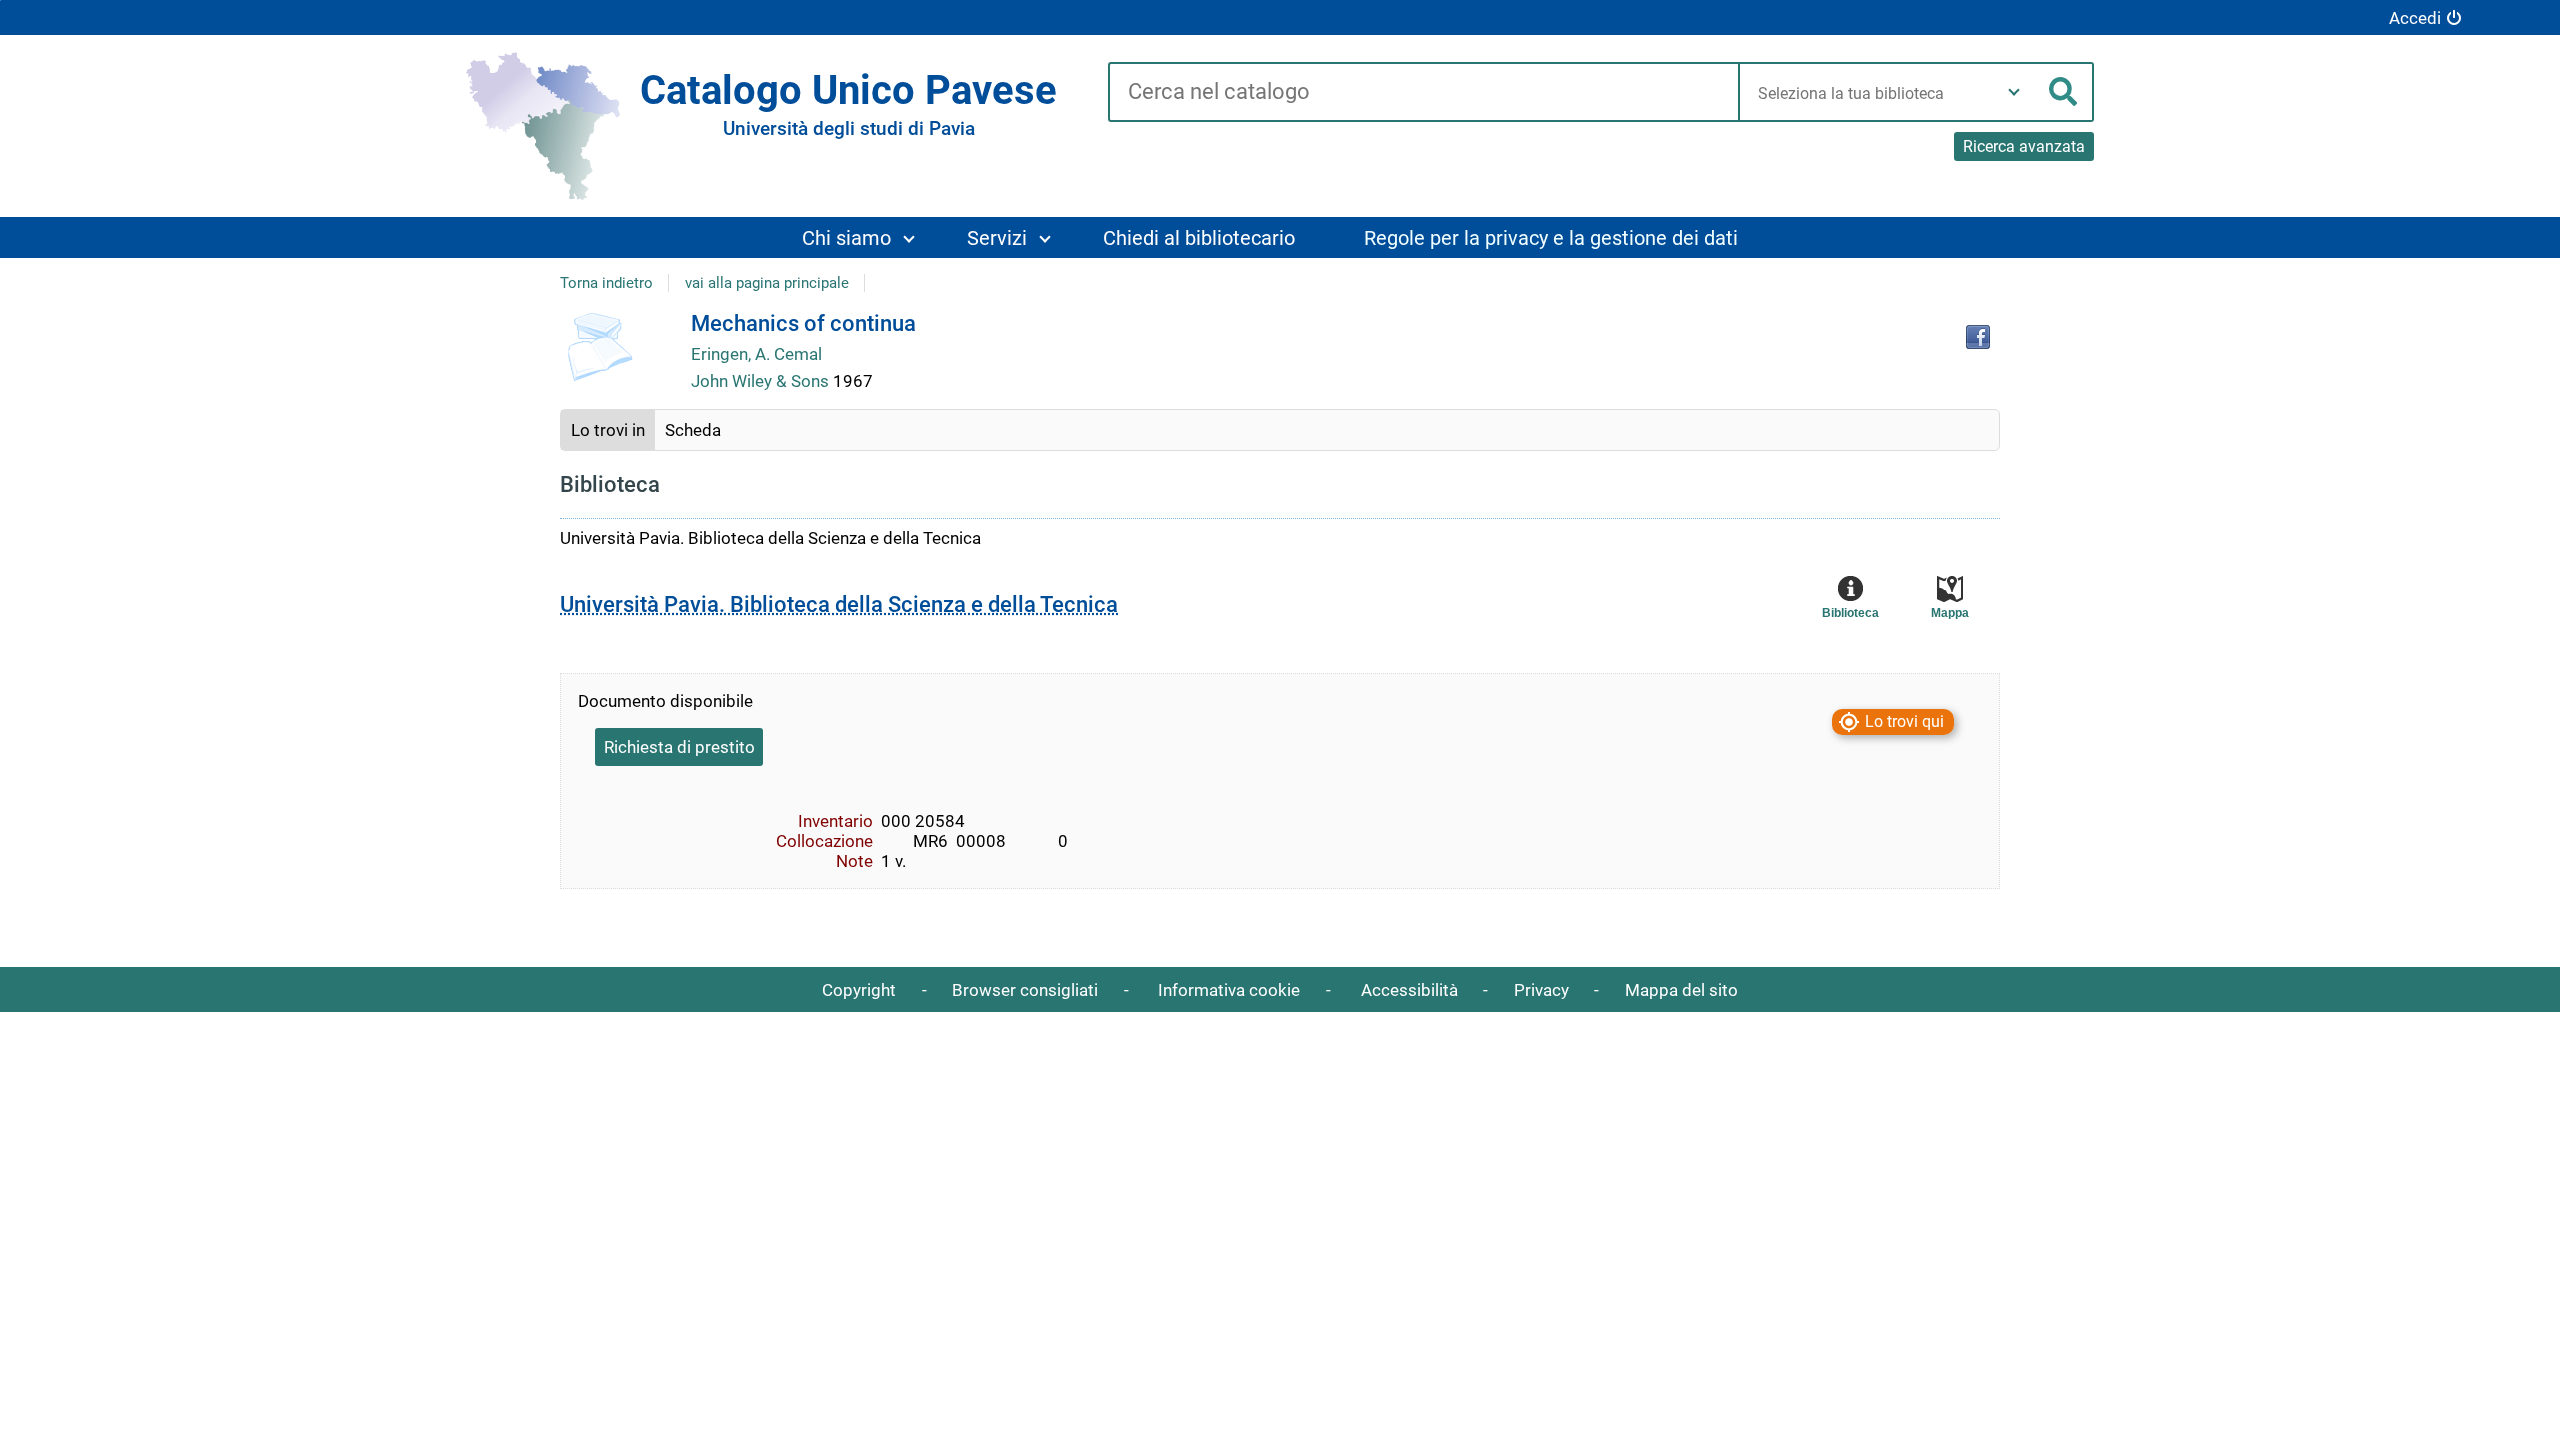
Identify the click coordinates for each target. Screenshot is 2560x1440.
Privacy (1541, 990)
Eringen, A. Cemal (756, 354)
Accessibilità (1409, 990)
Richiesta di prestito (679, 747)
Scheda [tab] (693, 430)
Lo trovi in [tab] (608, 430)
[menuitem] (857, 237)
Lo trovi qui (1904, 721)
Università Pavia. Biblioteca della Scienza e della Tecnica (839, 604)
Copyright (859, 990)
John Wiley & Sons (762, 381)
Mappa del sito (1681, 990)
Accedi (2415, 18)
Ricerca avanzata (2024, 146)
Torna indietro (606, 283)
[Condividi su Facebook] (1978, 337)
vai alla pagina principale (767, 283)
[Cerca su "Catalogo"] (1423, 93)
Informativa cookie (1229, 990)
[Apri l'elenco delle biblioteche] (2014, 92)
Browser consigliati (1025, 990)
